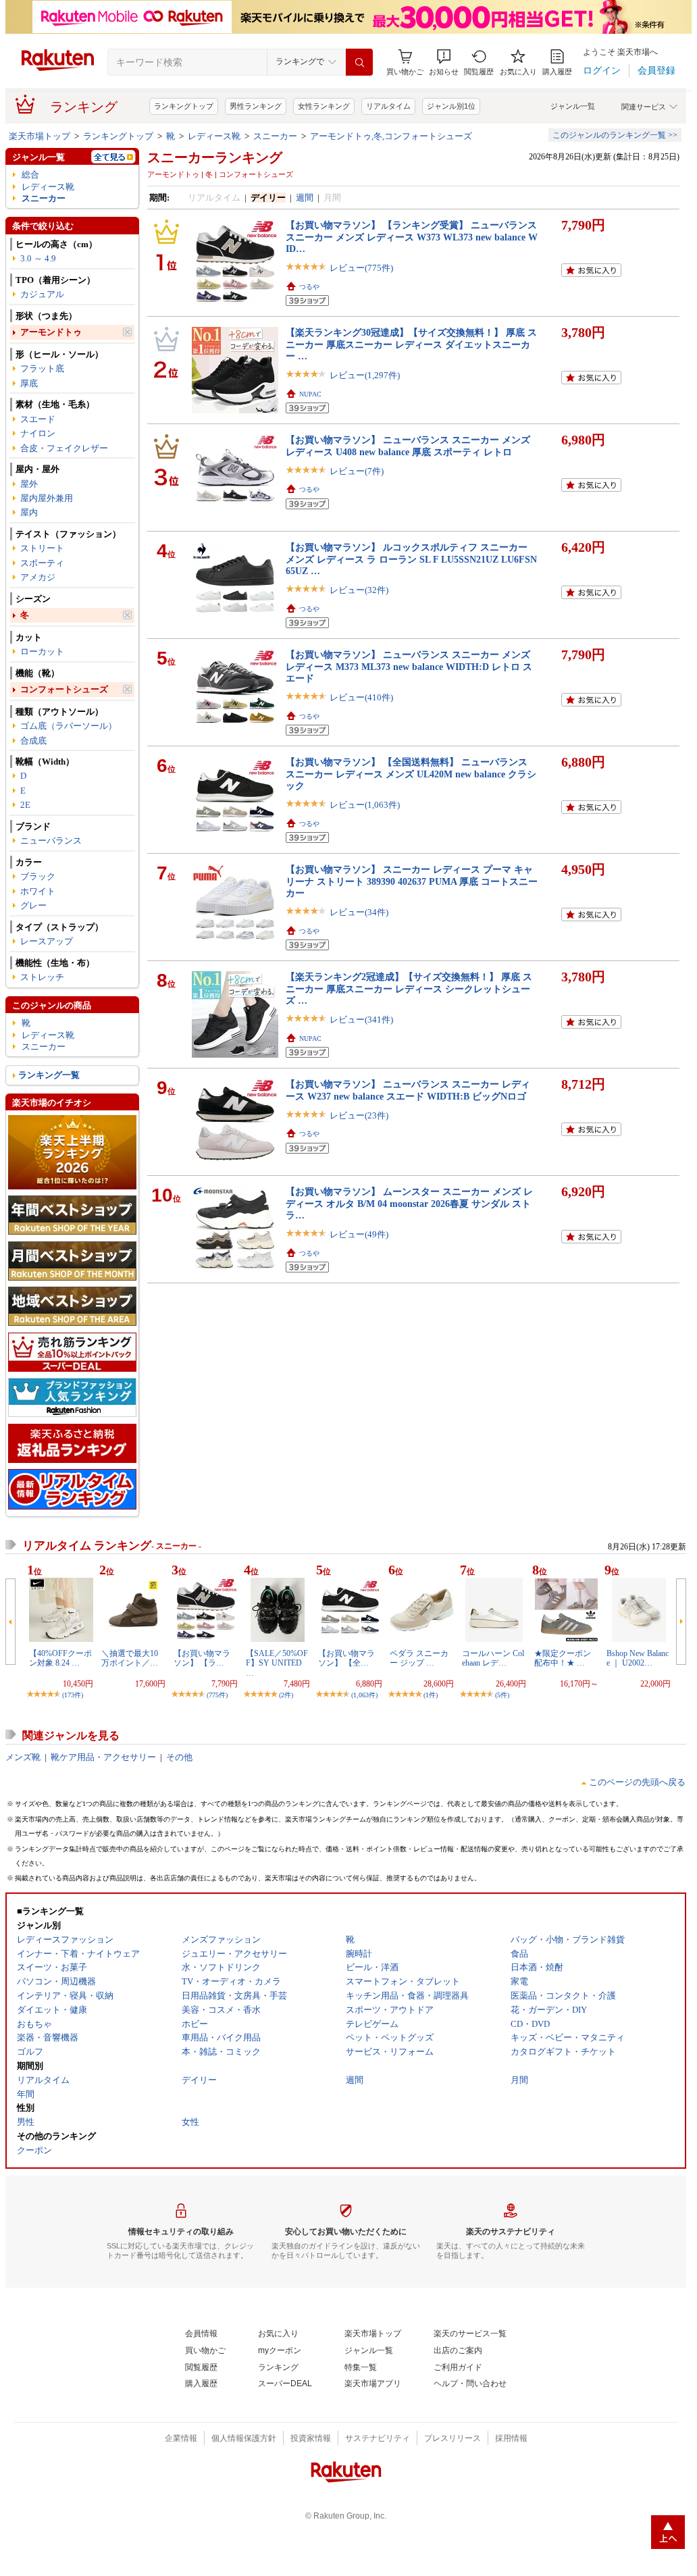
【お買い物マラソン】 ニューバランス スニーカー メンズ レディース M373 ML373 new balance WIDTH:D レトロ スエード (409, 666)
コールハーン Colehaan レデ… (493, 1658)
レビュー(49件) (359, 1234)
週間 (305, 198)
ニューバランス (51, 841)
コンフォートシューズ (64, 689)
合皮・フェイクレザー (64, 448)
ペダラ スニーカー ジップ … (419, 1658)
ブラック (38, 876)
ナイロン (38, 433)
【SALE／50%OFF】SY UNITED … (277, 1663)
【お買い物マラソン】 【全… (346, 1658)
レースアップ (47, 941)
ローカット (42, 651)
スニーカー (275, 136)
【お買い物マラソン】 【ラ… (202, 1658)
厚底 (29, 383)
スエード (38, 419)
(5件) (502, 1695)
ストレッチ (42, 977)
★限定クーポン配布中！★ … (563, 1658)
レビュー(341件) (361, 1020)
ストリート (42, 548)
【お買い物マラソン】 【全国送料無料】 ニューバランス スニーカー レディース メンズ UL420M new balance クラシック (411, 774)
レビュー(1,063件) (365, 805)
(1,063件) (364, 1695)
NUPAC (310, 394)
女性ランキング (324, 106)
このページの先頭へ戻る (637, 1782)
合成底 (33, 741)
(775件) (217, 1695)
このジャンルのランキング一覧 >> (615, 135)
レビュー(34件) (359, 912)
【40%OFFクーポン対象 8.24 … (60, 1658)
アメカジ (38, 577)
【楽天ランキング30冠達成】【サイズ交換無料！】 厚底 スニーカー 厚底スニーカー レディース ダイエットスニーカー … (411, 344)
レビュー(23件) (359, 1115)
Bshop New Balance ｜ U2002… (638, 1658)
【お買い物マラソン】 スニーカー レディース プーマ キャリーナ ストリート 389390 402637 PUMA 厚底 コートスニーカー (412, 881)
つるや (309, 287)
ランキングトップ (184, 106)
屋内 (29, 512)
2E (25, 805)
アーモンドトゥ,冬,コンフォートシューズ (391, 136)
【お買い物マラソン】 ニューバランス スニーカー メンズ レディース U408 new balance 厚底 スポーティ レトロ (408, 445)
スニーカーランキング (215, 157)
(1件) (431, 1695)
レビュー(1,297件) (365, 375)
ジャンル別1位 (451, 106)
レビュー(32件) (359, 590)
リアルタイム (388, 106)
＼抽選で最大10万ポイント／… (130, 1658)
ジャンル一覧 (573, 106)
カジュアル (42, 294)
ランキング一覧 (49, 1075)
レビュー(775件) (361, 268)
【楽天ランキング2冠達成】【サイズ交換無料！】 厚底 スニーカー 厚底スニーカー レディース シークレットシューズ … (409, 988)
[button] (444, 62)
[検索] (359, 62)
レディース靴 (214, 136)
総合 (30, 175)
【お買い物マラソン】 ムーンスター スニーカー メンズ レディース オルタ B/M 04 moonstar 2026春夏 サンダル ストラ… (409, 1203)
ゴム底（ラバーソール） (69, 726)
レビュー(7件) (357, 471)
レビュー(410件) (361, 697)
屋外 (29, 484)
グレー (33, 905)
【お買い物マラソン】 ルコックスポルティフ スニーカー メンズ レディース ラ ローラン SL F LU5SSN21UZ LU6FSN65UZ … (411, 559)
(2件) (286, 1695)
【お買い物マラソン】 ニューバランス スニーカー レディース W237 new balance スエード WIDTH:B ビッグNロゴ (408, 1090)
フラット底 (42, 368)
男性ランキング (256, 106)
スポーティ (42, 563)
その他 (179, 1757)
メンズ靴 (23, 1757)
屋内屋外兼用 (47, 498)
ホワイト (38, 891)
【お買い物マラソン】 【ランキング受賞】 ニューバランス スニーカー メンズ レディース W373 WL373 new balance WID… (412, 237)
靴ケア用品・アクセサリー (103, 1757)
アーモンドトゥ (51, 332)
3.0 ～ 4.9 (38, 258)
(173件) (73, 1695)
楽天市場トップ (40, 136)
